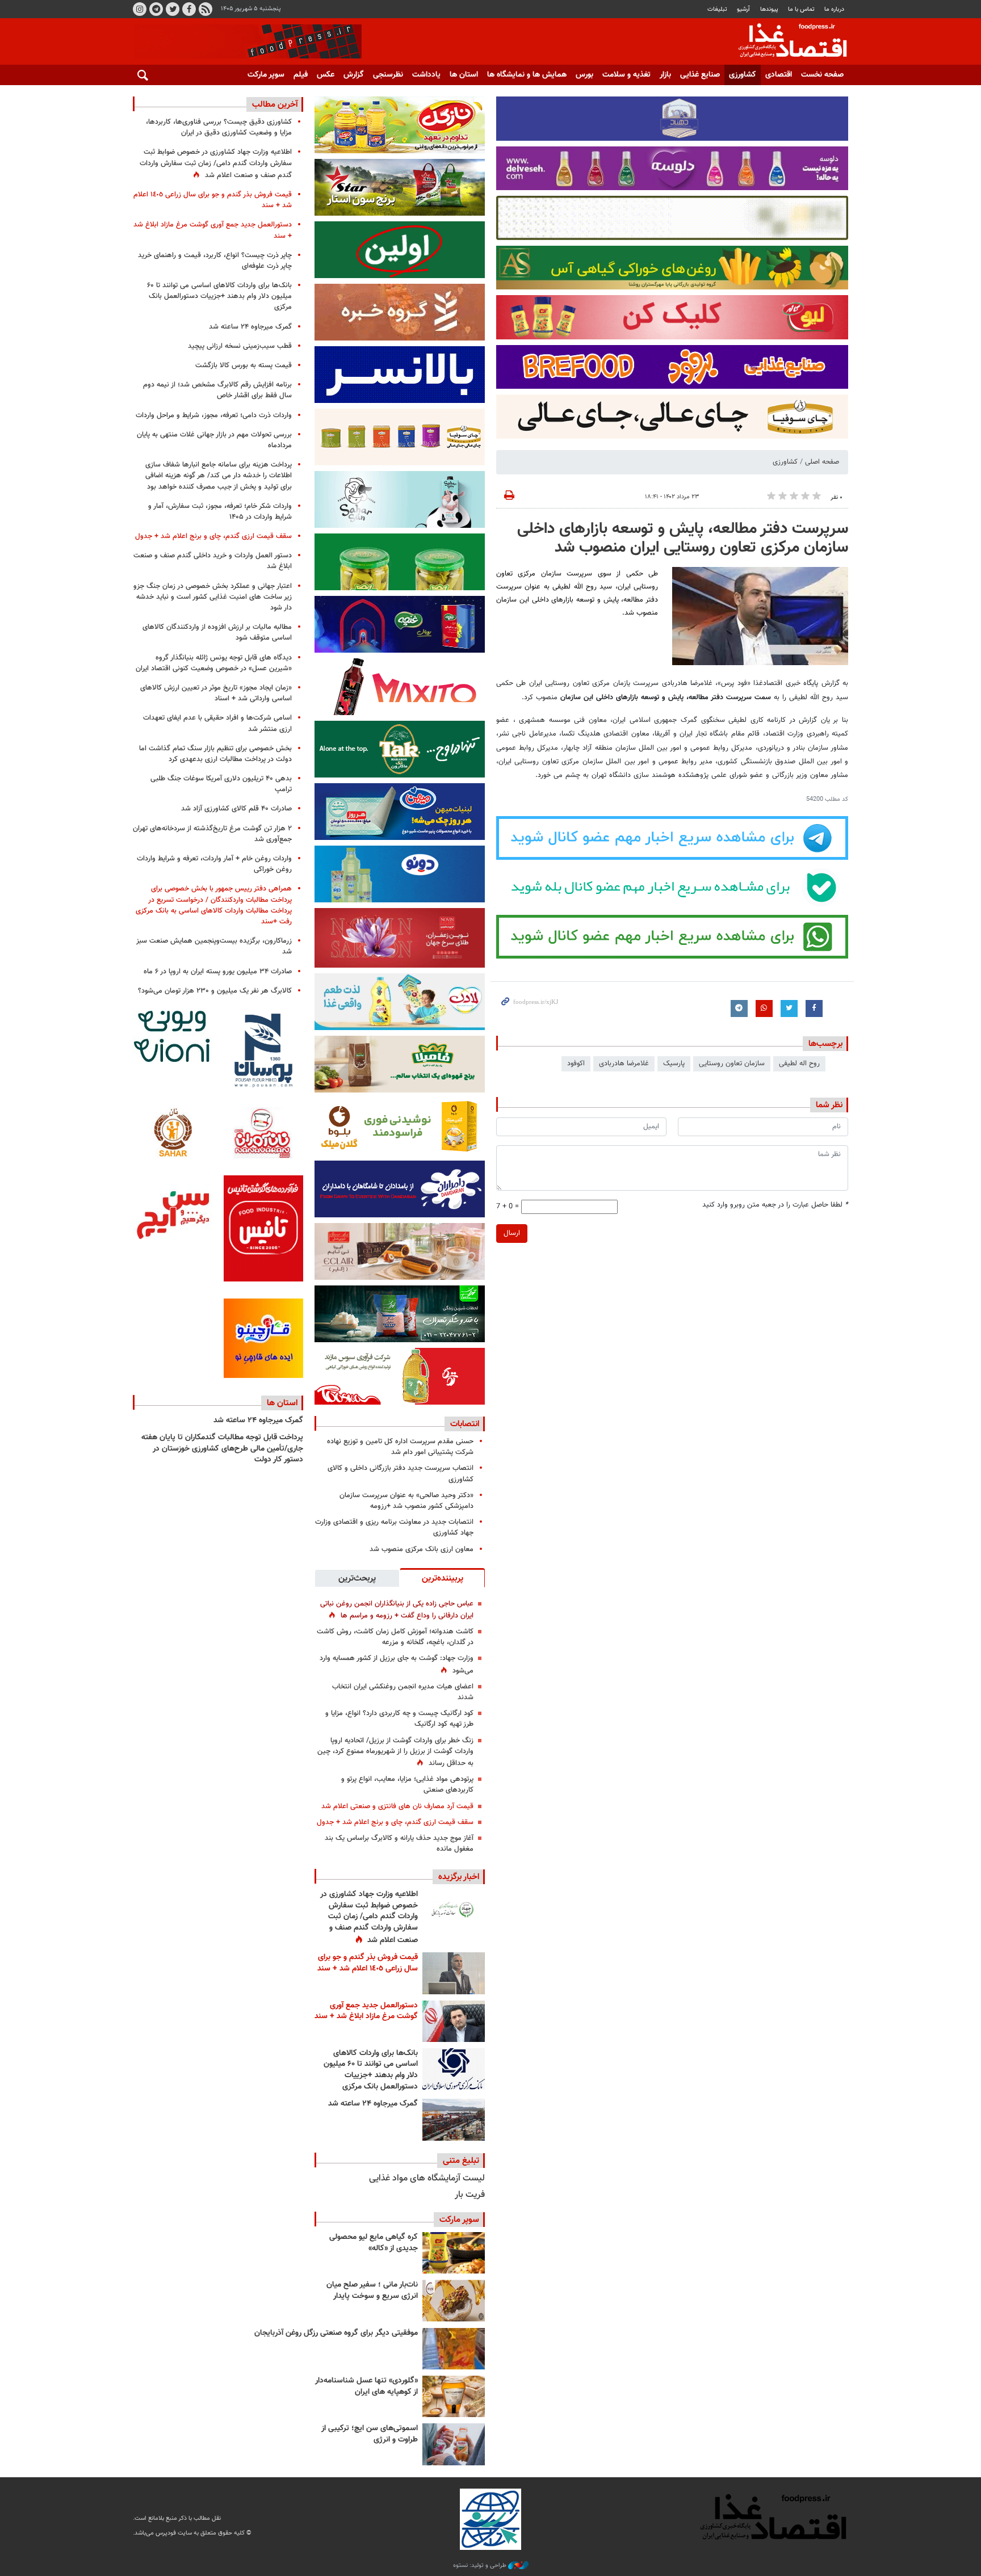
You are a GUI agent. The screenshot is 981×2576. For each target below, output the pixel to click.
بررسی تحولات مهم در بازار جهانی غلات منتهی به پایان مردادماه (214, 440)
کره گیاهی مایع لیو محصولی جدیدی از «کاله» (374, 2243)
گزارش (354, 75)
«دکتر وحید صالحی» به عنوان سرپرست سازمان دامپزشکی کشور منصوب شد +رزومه (406, 1501)
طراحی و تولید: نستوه (481, 2566)
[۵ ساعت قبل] (454, 1910)
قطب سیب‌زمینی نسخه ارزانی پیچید (240, 346)
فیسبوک (189, 9)
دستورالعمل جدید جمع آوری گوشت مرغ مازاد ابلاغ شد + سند (366, 2011)
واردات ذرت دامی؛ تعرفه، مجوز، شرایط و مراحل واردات (214, 415)
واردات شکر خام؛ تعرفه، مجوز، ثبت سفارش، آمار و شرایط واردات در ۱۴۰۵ (220, 512)
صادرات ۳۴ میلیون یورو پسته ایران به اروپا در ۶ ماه (218, 972)
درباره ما (834, 9)
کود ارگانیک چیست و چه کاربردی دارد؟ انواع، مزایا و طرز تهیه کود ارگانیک (399, 1719)
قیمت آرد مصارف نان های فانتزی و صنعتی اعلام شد (397, 1806)
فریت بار (470, 2195)
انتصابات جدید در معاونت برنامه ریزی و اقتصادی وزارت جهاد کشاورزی (394, 1527)
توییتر (173, 9)
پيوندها (769, 9)
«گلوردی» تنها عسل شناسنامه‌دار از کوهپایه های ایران (366, 2386)
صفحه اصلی (822, 462)
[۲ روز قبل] (454, 2069)
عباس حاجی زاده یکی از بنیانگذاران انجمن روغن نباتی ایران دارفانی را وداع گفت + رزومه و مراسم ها (397, 1610)
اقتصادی (779, 75)
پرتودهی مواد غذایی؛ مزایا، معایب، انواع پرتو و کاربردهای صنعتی (407, 1785)
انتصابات (465, 1424)
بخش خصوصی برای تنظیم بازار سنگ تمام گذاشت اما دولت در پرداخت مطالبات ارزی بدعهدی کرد (215, 754)
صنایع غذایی (700, 75)
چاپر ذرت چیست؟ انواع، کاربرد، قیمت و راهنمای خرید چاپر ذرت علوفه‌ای (215, 261)
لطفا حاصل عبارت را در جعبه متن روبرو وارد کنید (775, 1205)
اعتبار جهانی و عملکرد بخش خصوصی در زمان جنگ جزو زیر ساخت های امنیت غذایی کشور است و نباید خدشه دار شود (213, 597)
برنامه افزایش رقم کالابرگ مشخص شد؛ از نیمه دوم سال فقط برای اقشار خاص (217, 390)
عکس (326, 75)
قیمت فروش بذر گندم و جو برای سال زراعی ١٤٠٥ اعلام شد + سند (368, 1963)
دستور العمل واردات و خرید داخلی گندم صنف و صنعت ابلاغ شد (213, 561)
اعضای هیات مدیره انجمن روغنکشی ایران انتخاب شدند (403, 1692)
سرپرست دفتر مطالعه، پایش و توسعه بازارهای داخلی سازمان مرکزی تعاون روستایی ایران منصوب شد (683, 539)
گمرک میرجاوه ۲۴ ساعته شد (373, 2104)
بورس (584, 75)
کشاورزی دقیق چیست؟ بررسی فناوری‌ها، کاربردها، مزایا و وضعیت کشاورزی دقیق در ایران (219, 127)
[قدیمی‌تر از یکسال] (454, 2396)
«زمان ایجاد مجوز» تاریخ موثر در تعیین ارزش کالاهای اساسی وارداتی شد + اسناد (216, 693)
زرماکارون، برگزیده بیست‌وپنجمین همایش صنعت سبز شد (214, 946)
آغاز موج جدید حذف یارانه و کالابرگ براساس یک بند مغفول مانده (399, 1844)
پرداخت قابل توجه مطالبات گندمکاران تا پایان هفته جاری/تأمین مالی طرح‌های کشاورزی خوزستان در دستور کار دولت (222, 1449)
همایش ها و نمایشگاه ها (527, 75)
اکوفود (576, 1064)
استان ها (464, 75)
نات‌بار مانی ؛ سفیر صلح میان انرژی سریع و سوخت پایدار (372, 2291)
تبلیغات (717, 9)
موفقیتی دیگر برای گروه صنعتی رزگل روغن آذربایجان (336, 2333)
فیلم (301, 75)
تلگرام (156, 9)
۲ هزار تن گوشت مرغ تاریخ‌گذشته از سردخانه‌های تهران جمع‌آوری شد (212, 834)
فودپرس (786, 42)
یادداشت (426, 75)
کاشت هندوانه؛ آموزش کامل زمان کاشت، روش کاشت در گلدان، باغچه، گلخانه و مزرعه (395, 1637)
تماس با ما (801, 9)
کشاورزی (743, 75)
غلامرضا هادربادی (624, 1064)
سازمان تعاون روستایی (732, 1064)
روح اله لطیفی (799, 1064)
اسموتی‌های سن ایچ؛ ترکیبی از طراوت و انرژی (370, 2434)
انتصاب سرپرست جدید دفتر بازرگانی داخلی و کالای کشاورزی (401, 1474)
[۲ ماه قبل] (454, 2253)
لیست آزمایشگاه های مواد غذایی (427, 2178)
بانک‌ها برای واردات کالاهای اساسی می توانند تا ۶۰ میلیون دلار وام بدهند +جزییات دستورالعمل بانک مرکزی (371, 2070)
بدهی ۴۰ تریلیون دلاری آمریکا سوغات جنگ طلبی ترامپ (221, 784)
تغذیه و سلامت (626, 75)
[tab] (442, 1578)
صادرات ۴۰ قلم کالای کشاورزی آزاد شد (236, 809)
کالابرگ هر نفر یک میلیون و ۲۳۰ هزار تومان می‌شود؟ (215, 991)
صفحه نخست (822, 75)
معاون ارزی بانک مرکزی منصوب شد (422, 1549)
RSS (206, 9)
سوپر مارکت (266, 75)
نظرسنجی (388, 75)
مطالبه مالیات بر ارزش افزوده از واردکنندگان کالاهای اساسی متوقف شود (217, 633)
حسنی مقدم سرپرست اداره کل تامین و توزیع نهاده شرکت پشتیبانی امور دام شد (400, 1447)
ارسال (512, 1233)
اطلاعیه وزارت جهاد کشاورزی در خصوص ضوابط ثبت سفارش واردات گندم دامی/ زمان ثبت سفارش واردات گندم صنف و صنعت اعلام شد (369, 1917)
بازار (665, 75)
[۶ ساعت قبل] (454, 2021)
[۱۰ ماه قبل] (454, 2349)
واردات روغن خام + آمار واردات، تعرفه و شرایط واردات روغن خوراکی (214, 864)
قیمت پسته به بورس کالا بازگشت (244, 365)
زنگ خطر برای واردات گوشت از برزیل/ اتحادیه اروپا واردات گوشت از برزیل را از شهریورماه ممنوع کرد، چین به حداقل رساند (395, 1752)
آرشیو (743, 9)
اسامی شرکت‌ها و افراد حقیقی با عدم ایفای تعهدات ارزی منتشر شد (217, 723)
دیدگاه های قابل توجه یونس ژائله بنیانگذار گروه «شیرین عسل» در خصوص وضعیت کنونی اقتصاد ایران (214, 663)
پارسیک (674, 1064)
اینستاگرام (140, 9)
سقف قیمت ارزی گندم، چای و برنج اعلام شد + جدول (395, 1822)
